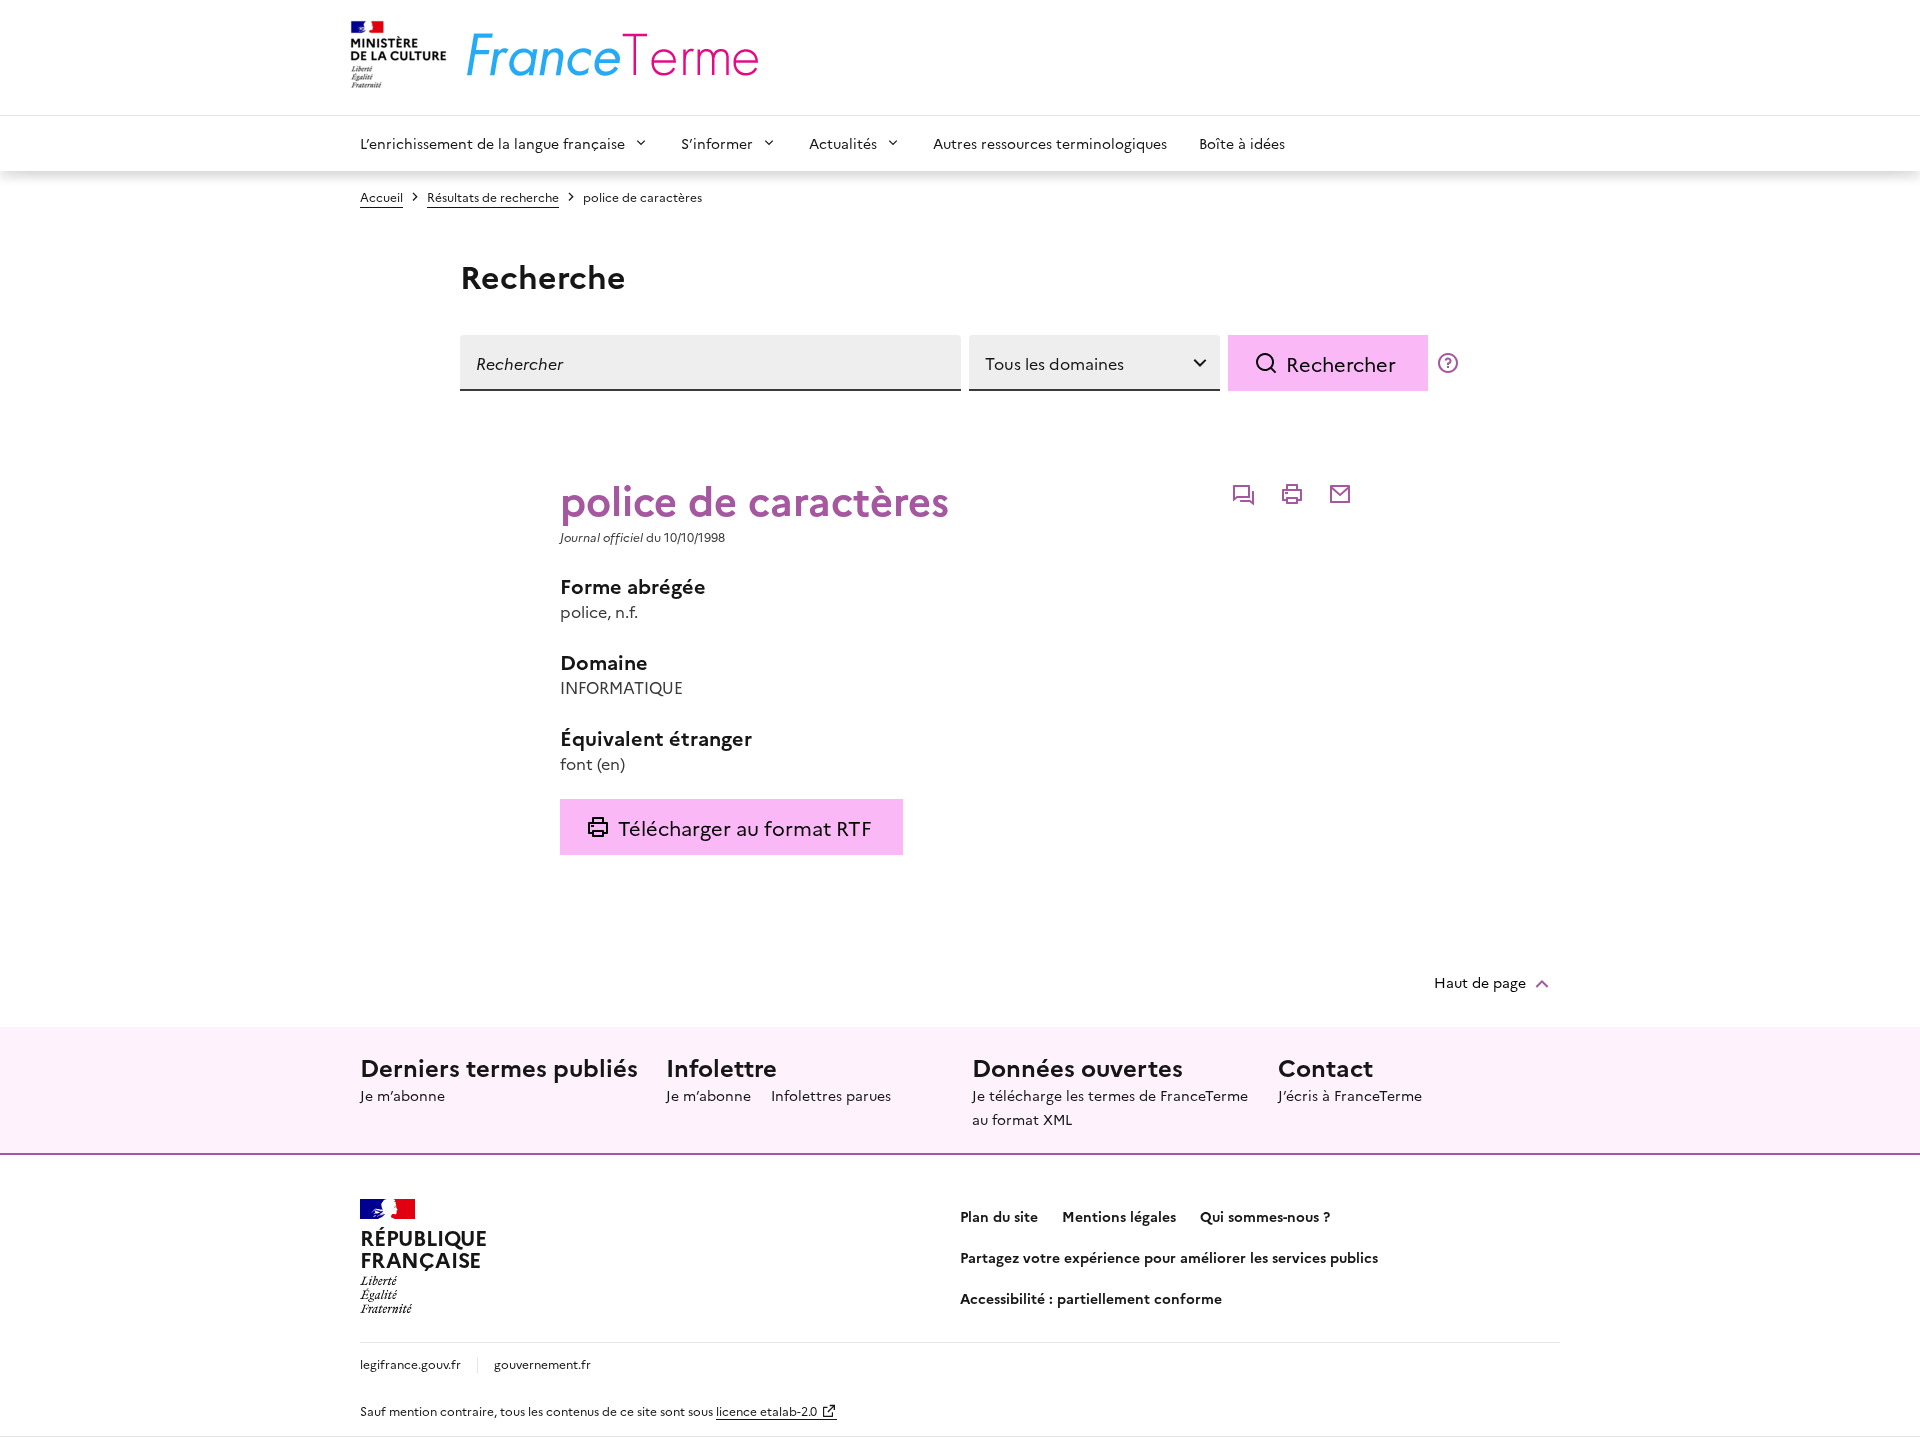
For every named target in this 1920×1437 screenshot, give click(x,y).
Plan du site (999, 1216)
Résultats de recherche (493, 196)
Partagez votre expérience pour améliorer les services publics (1169, 1257)
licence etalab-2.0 (766, 1410)
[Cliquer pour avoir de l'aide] (1448, 363)
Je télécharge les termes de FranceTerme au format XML (1110, 1107)
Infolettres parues (831, 1095)
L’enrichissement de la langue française (492, 143)
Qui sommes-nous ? (1265, 1216)
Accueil (381, 196)
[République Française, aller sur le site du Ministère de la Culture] (395, 57)
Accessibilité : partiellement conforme (1091, 1298)
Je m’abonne (402, 1095)
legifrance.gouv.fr (410, 1363)
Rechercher (1341, 363)
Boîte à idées (1242, 143)
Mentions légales (1119, 1216)
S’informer (717, 143)
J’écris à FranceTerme (1350, 1095)
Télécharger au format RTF (744, 827)
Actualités (843, 143)
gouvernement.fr (542, 1363)
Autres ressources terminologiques (1050, 143)
